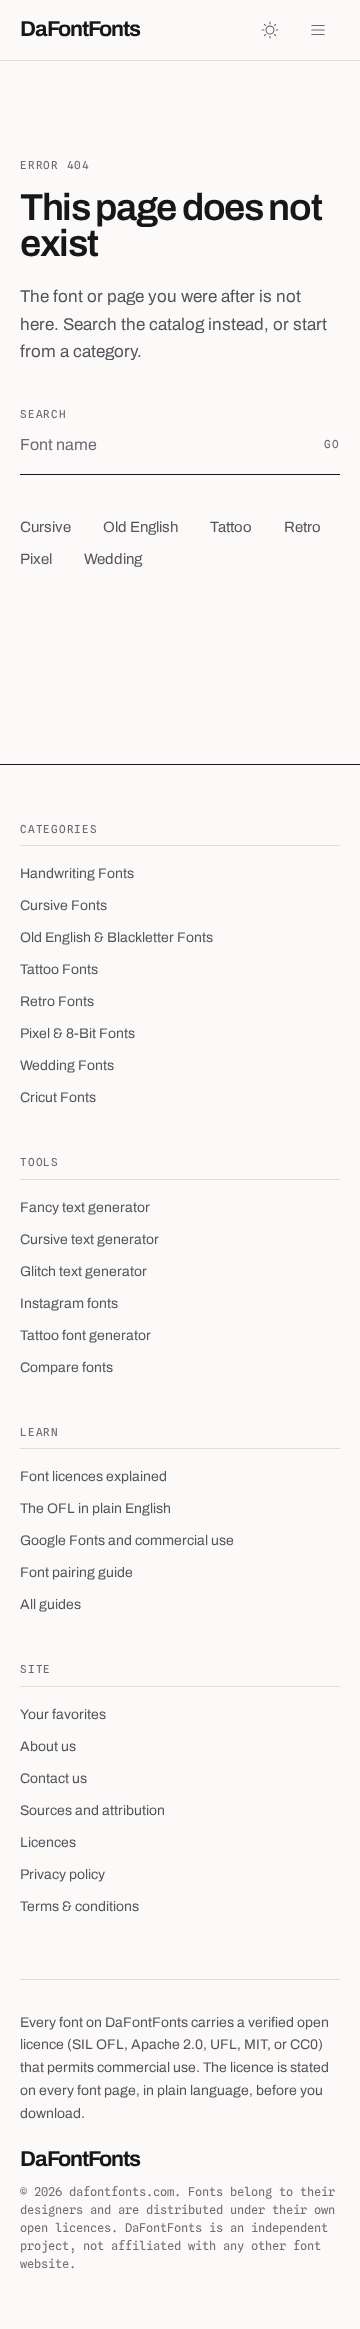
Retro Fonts (57, 1001)
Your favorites (63, 1714)
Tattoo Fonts (59, 969)
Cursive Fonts (63, 905)
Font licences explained (93, 1476)
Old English (140, 527)
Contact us (53, 1778)
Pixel (36, 559)
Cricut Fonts (58, 1097)
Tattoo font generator (85, 1335)
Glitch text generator (83, 1271)
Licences (48, 1842)
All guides (50, 1604)
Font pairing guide (76, 1572)
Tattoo (231, 527)
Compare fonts (66, 1367)
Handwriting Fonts (77, 873)
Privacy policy (62, 1874)
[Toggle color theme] (270, 30)
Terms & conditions (79, 1906)
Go (332, 444)
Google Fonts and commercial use (127, 1540)
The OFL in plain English (95, 1508)
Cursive (45, 527)
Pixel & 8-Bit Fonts (77, 1033)
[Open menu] (318, 30)
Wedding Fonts (67, 1065)
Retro (302, 527)
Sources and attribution (92, 1810)
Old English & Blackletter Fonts (116, 937)
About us (48, 1746)
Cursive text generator (89, 1239)
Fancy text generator (85, 1207)
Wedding (113, 559)
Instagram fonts (69, 1303)
